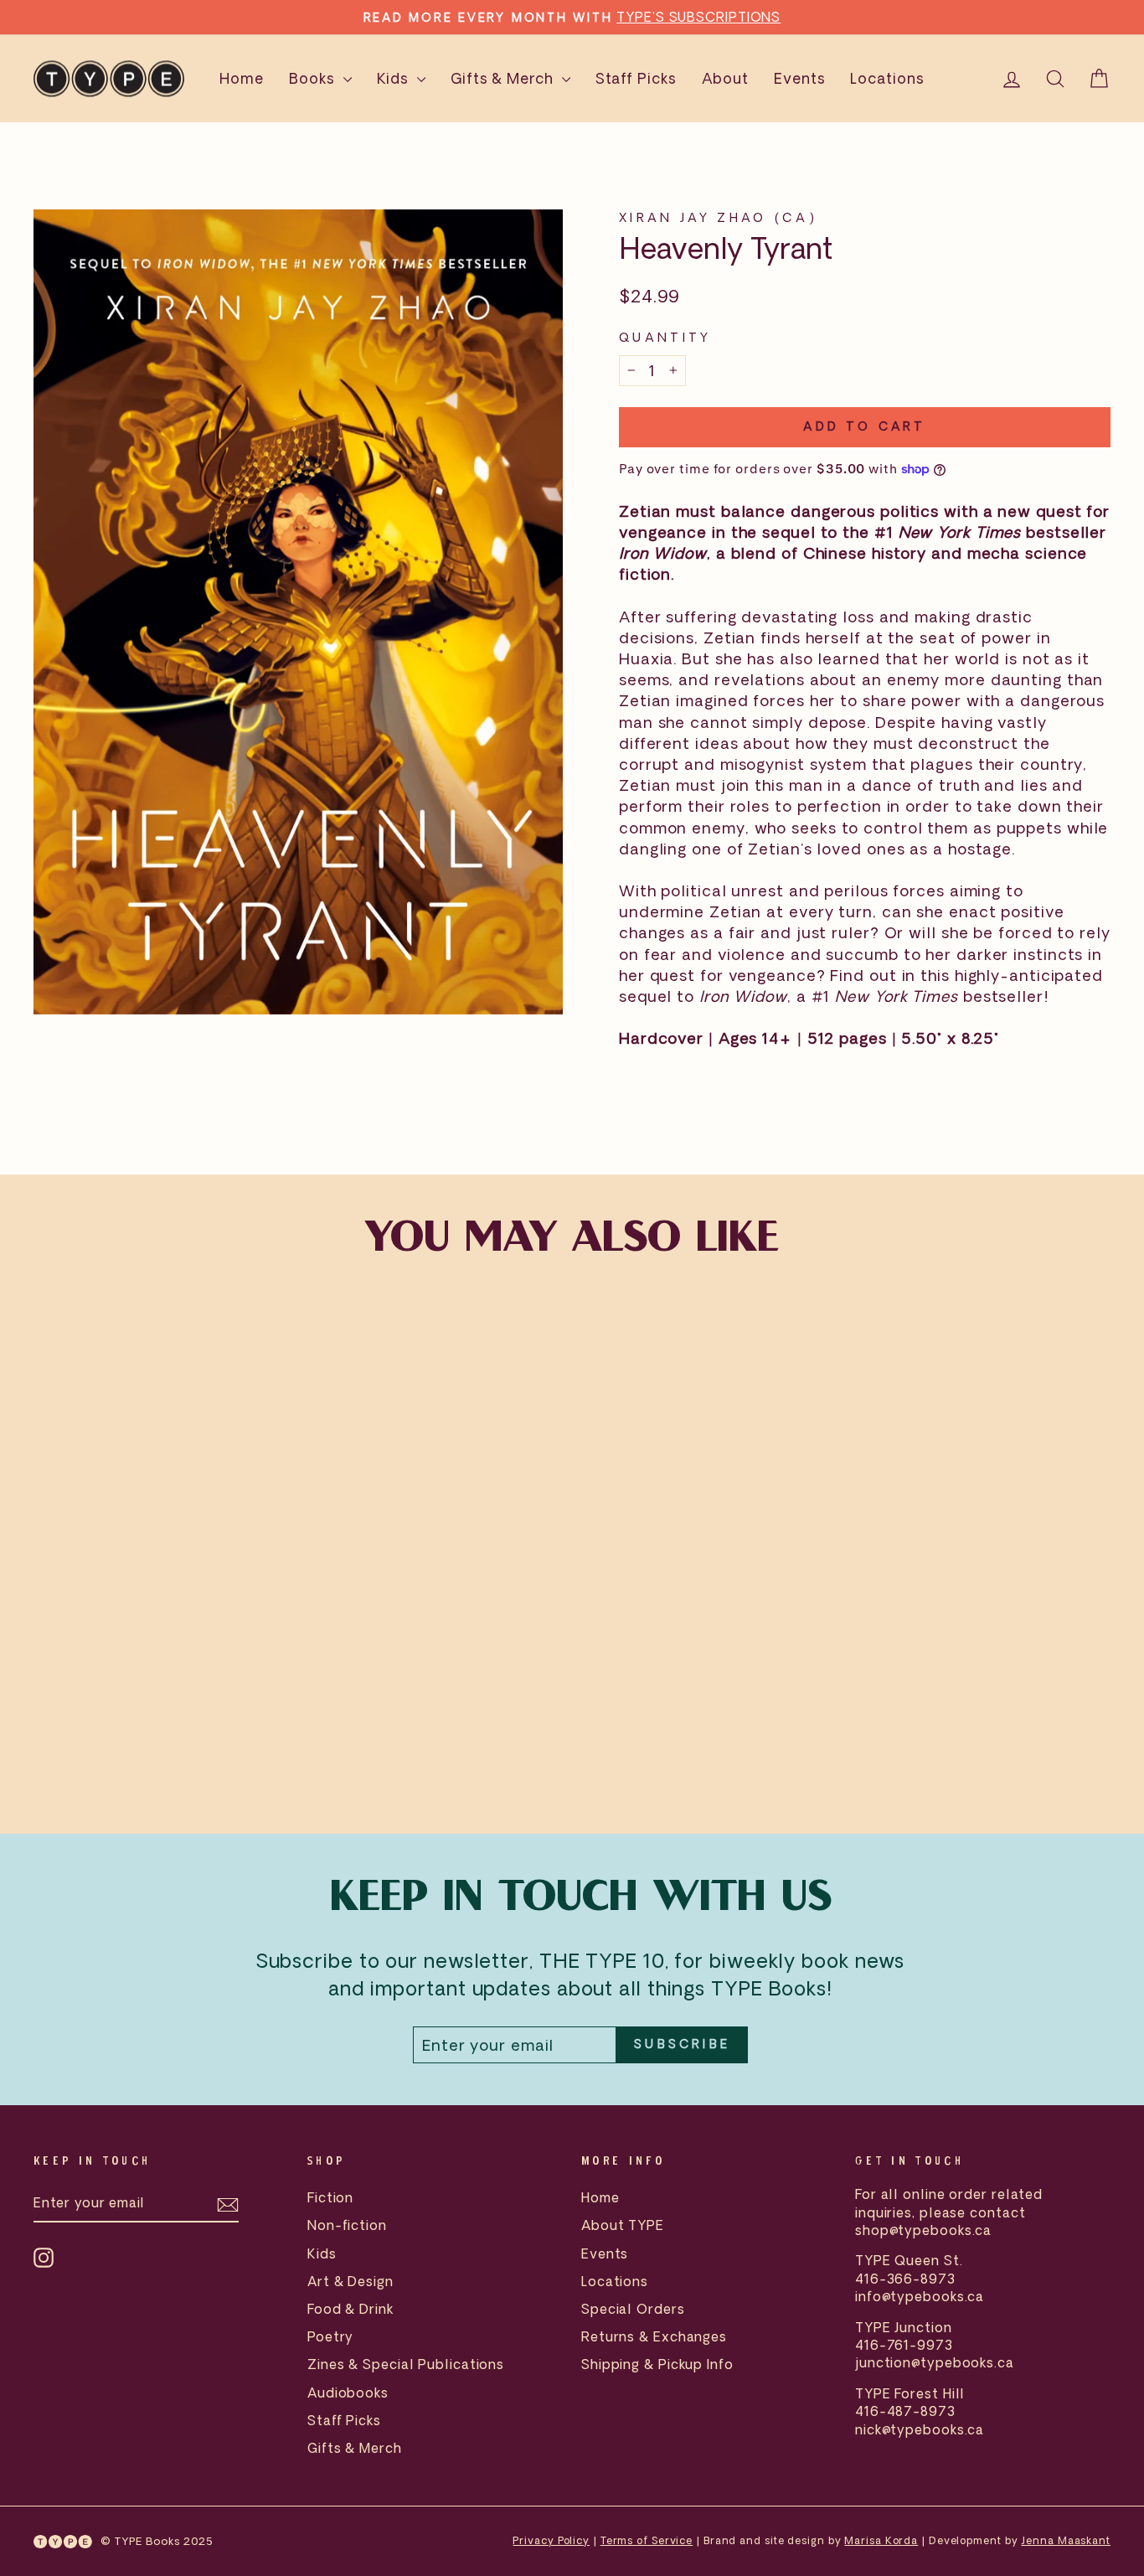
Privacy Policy (551, 2540)
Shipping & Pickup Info (657, 2364)
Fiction (330, 2197)
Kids (395, 78)
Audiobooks (348, 2393)
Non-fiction (347, 2225)
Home (242, 78)
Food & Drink (350, 2309)
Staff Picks (636, 78)
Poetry (330, 2336)
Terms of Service (647, 2540)
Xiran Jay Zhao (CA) (718, 217)
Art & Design (350, 2281)
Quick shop (162, 1672)
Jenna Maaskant (1066, 2540)
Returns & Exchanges (654, 2336)
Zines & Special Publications (406, 2364)
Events (799, 78)
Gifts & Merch (504, 78)
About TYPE (623, 2225)
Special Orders (633, 2309)
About (726, 78)
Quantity (665, 337)
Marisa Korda (881, 2540)
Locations (887, 78)
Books (314, 78)
